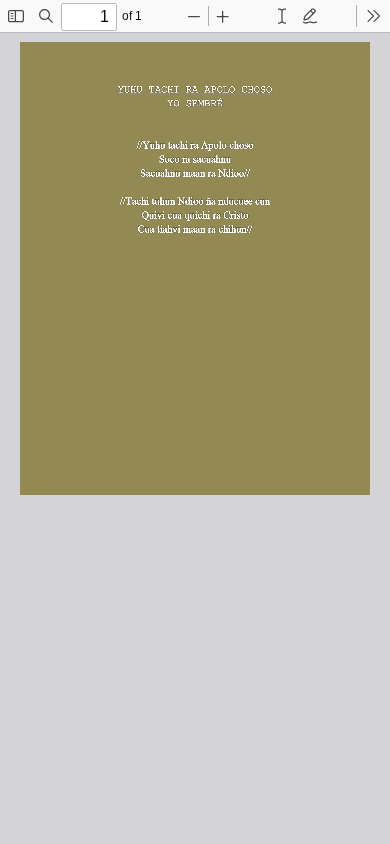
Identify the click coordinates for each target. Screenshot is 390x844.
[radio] (282, 16)
